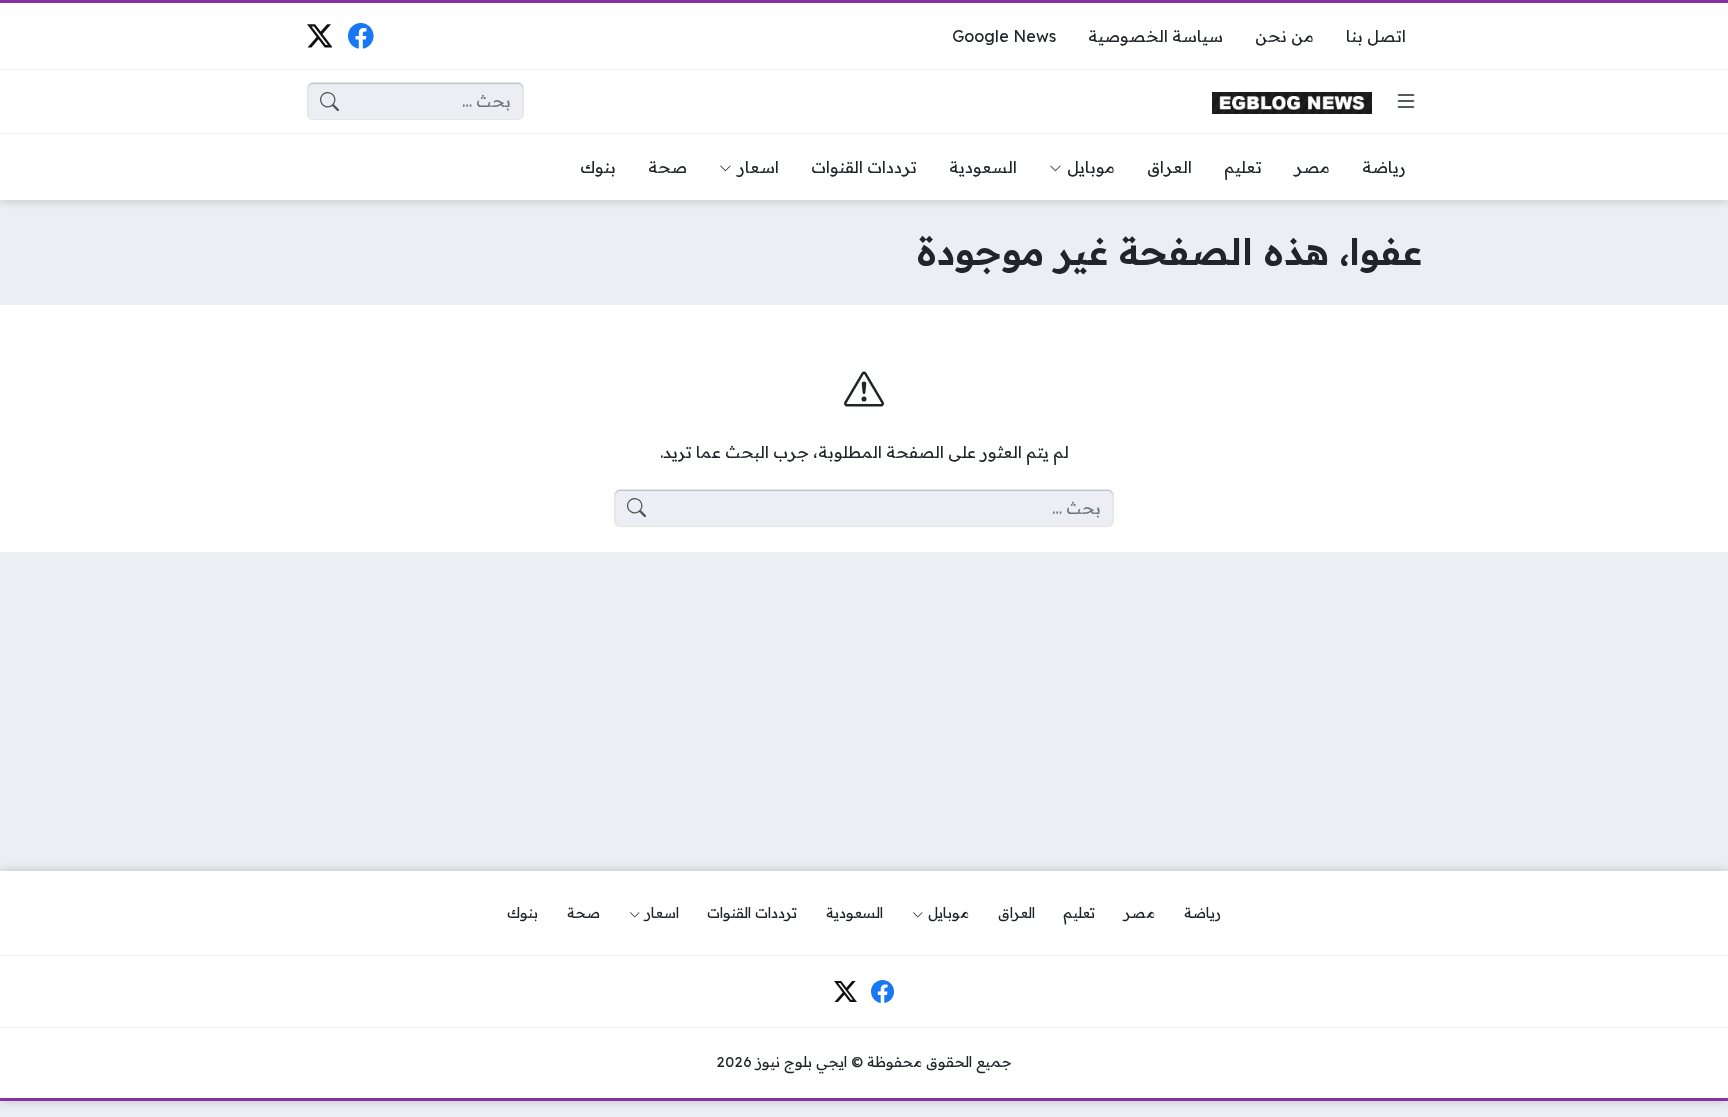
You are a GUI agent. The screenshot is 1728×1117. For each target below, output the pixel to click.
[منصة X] (319, 35)
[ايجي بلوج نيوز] (1292, 101)
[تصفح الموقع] (1406, 101)
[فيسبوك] (360, 35)
